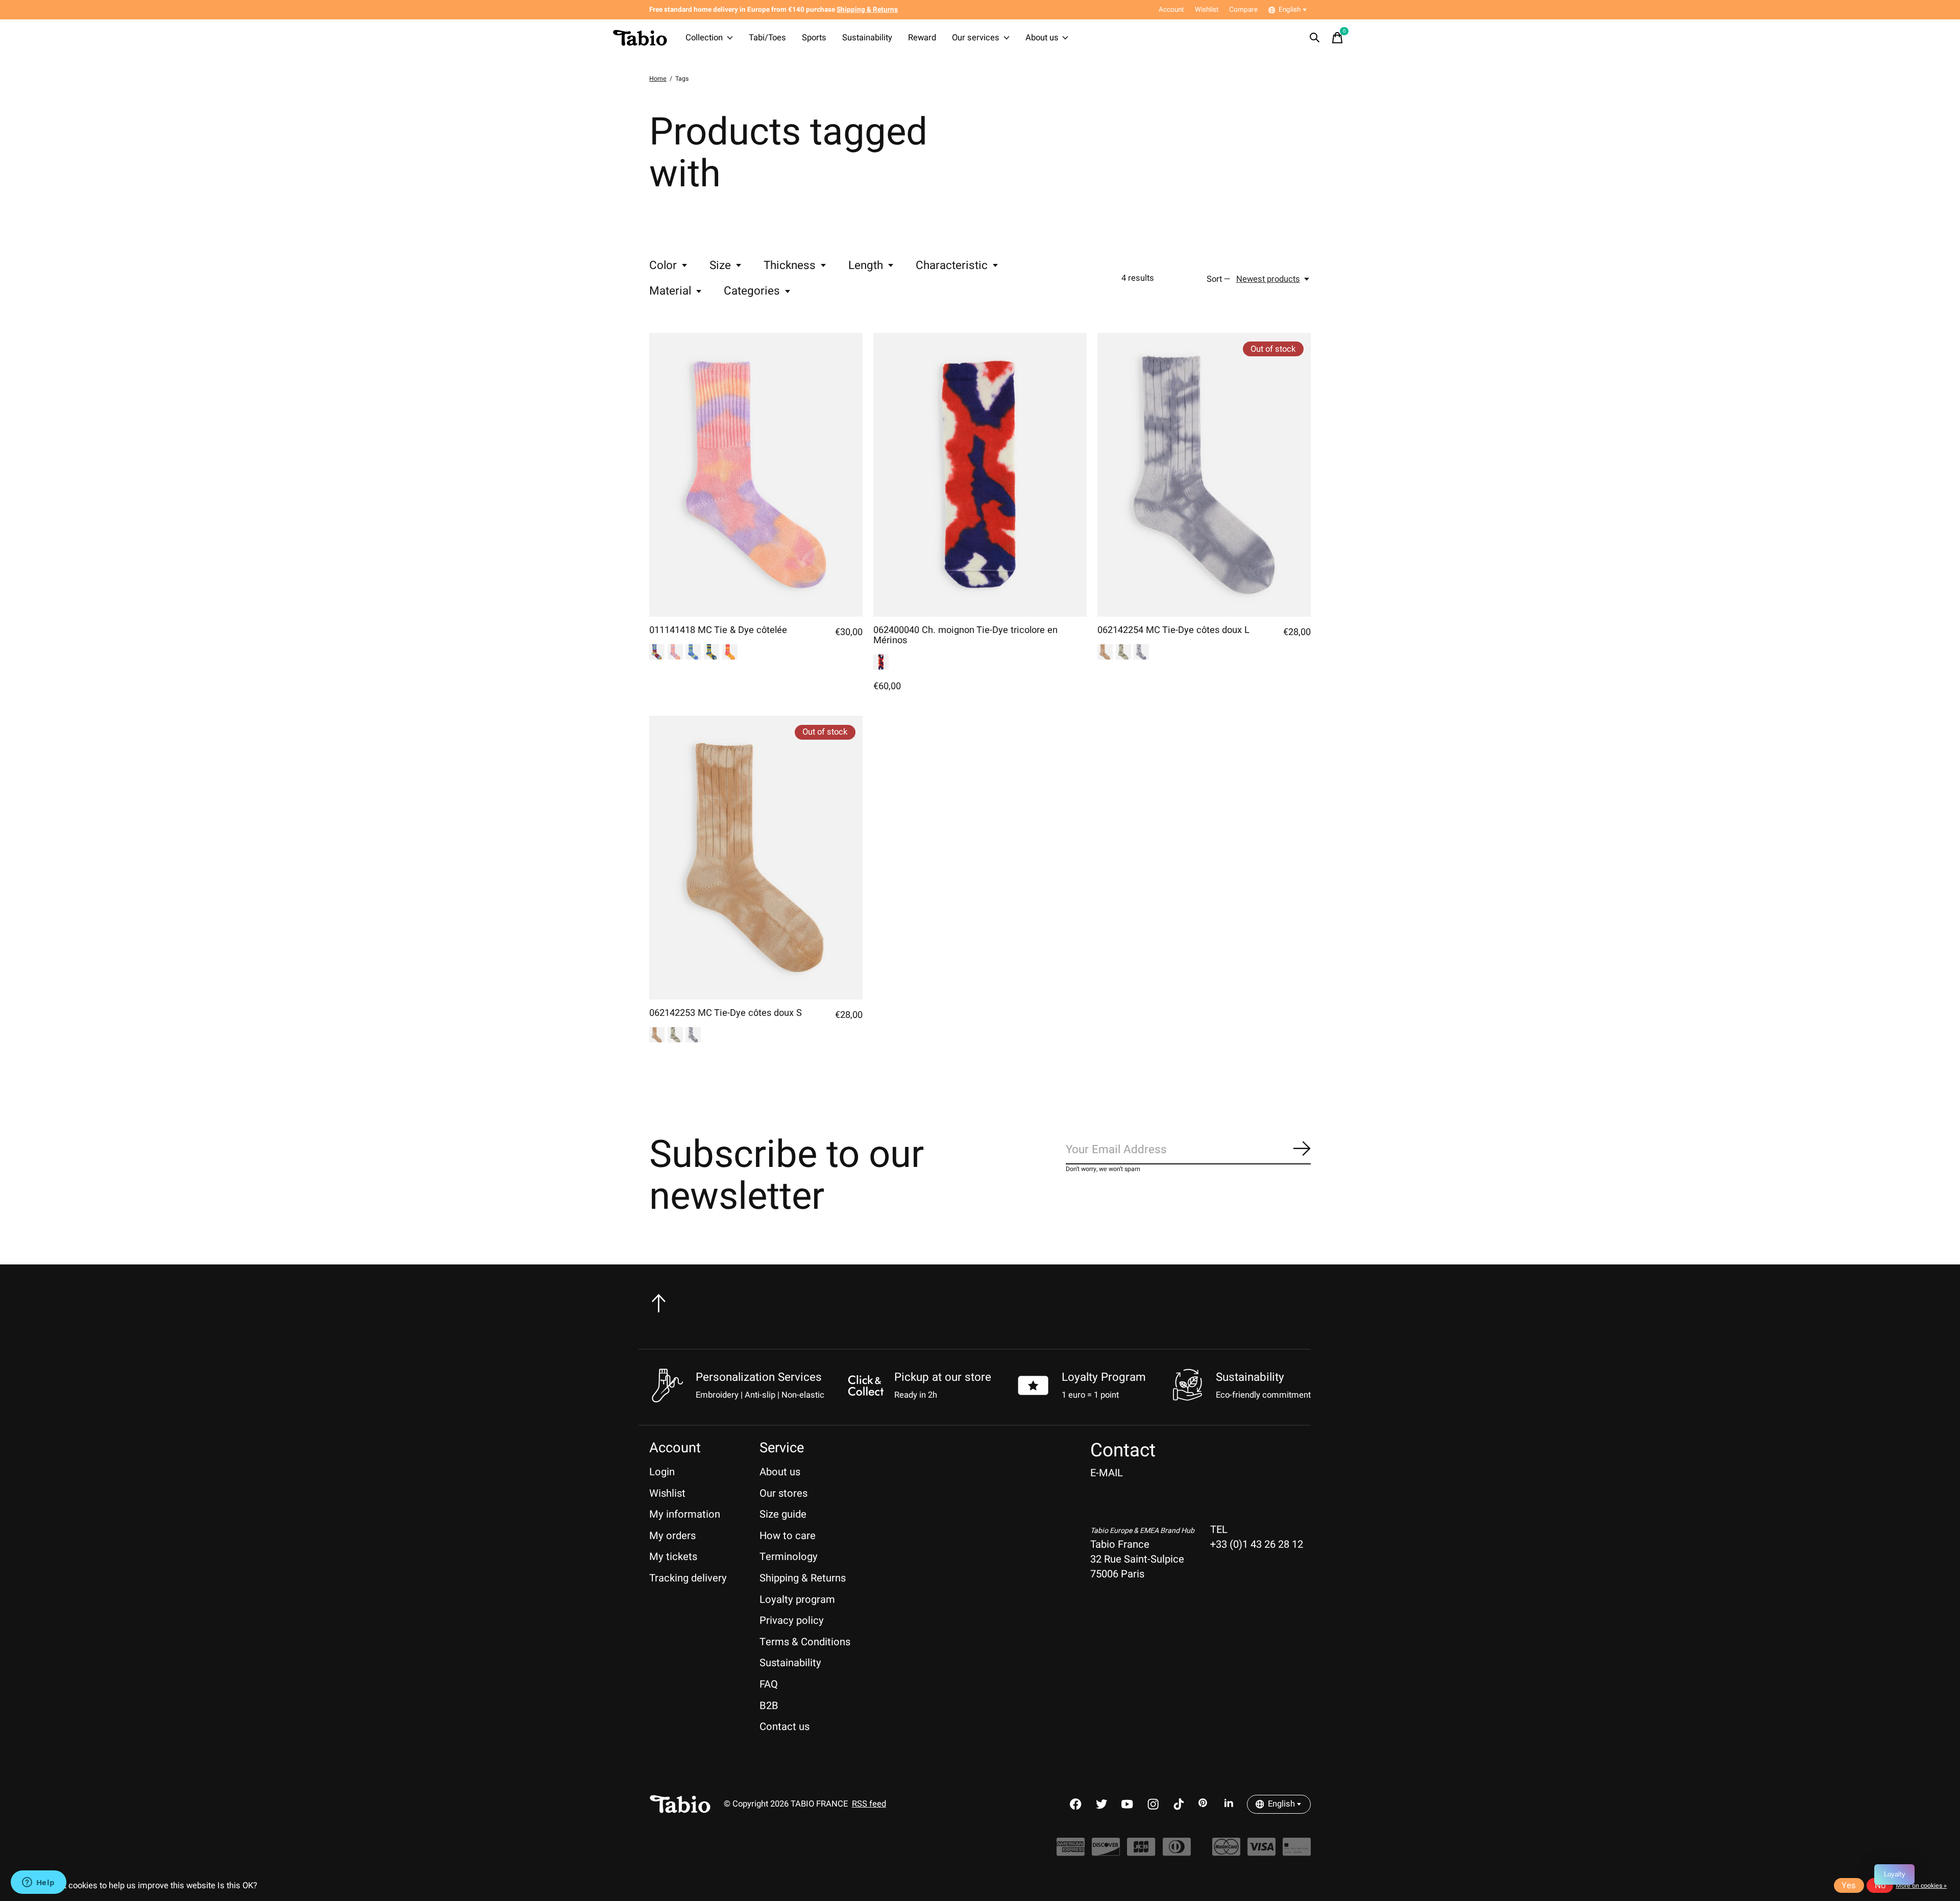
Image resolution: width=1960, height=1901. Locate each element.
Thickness (790, 265)
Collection (704, 38)
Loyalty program (797, 1600)
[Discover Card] (1106, 1852)
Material (670, 291)
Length (866, 265)
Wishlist (667, 1493)
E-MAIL (1107, 1473)
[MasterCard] (1226, 1852)
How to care (788, 1536)
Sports (814, 38)
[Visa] (1261, 1852)
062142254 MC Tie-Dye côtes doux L (1173, 630)
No (1880, 1886)
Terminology (789, 1557)
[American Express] (1071, 1852)
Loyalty (1895, 1874)
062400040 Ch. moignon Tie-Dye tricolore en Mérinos (965, 635)
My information (685, 1514)
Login (662, 1472)
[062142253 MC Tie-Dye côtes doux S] (756, 858)
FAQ (769, 1684)
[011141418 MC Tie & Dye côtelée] (756, 475)
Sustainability (867, 38)
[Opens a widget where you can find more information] (38, 1883)
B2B (769, 1706)
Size (720, 265)
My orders (672, 1536)
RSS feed (869, 1804)
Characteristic (952, 265)
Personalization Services (759, 1377)
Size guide (783, 1514)
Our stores (783, 1493)
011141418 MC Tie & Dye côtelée (718, 630)
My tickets (673, 1557)
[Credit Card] (1297, 1852)
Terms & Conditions (805, 1642)
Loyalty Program (1104, 1377)
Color (663, 265)
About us (1042, 38)
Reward (922, 38)
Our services (976, 38)
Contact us (785, 1727)
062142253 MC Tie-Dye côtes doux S (726, 1013)
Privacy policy (792, 1620)
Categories (752, 291)
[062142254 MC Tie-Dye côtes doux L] (1204, 475)
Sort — (1219, 279)
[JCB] (1141, 1852)
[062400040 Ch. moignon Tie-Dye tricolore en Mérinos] (980, 475)
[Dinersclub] (1177, 1852)
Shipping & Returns (803, 1578)
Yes (1849, 1886)
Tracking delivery (688, 1578)
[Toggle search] (1315, 38)
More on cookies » (1921, 1886)
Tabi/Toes (767, 38)
